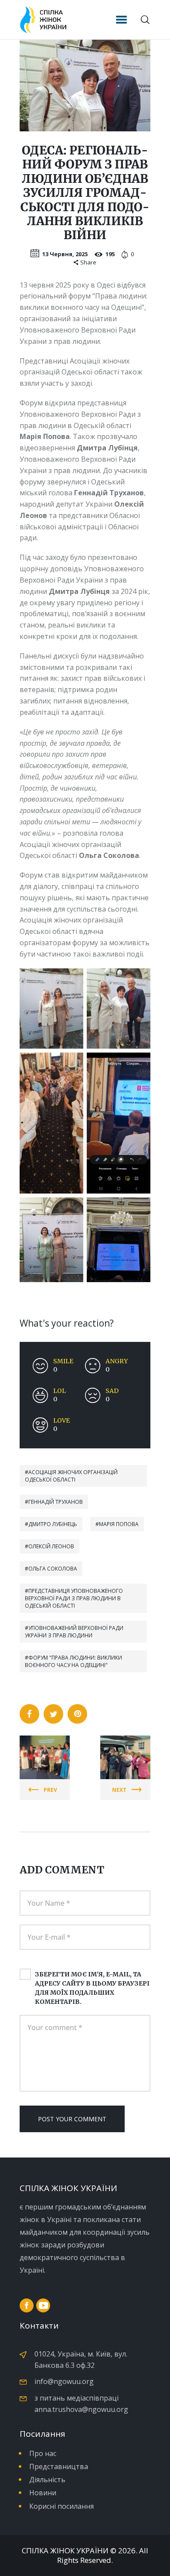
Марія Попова (119, 1524)
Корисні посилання (61, 2506)
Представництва (59, 2466)
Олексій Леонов (51, 1546)
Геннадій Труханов (56, 1502)
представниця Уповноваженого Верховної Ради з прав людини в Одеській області (74, 1598)
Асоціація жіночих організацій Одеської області (71, 1476)
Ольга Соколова (53, 1569)
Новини (43, 2493)
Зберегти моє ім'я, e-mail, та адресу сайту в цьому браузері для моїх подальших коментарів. (92, 1988)
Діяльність (47, 2480)
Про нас (43, 2453)
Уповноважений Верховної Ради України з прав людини (74, 1632)
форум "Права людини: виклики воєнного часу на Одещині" (73, 1661)
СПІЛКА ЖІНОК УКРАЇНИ (65, 2551)
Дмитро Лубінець (53, 1524)
